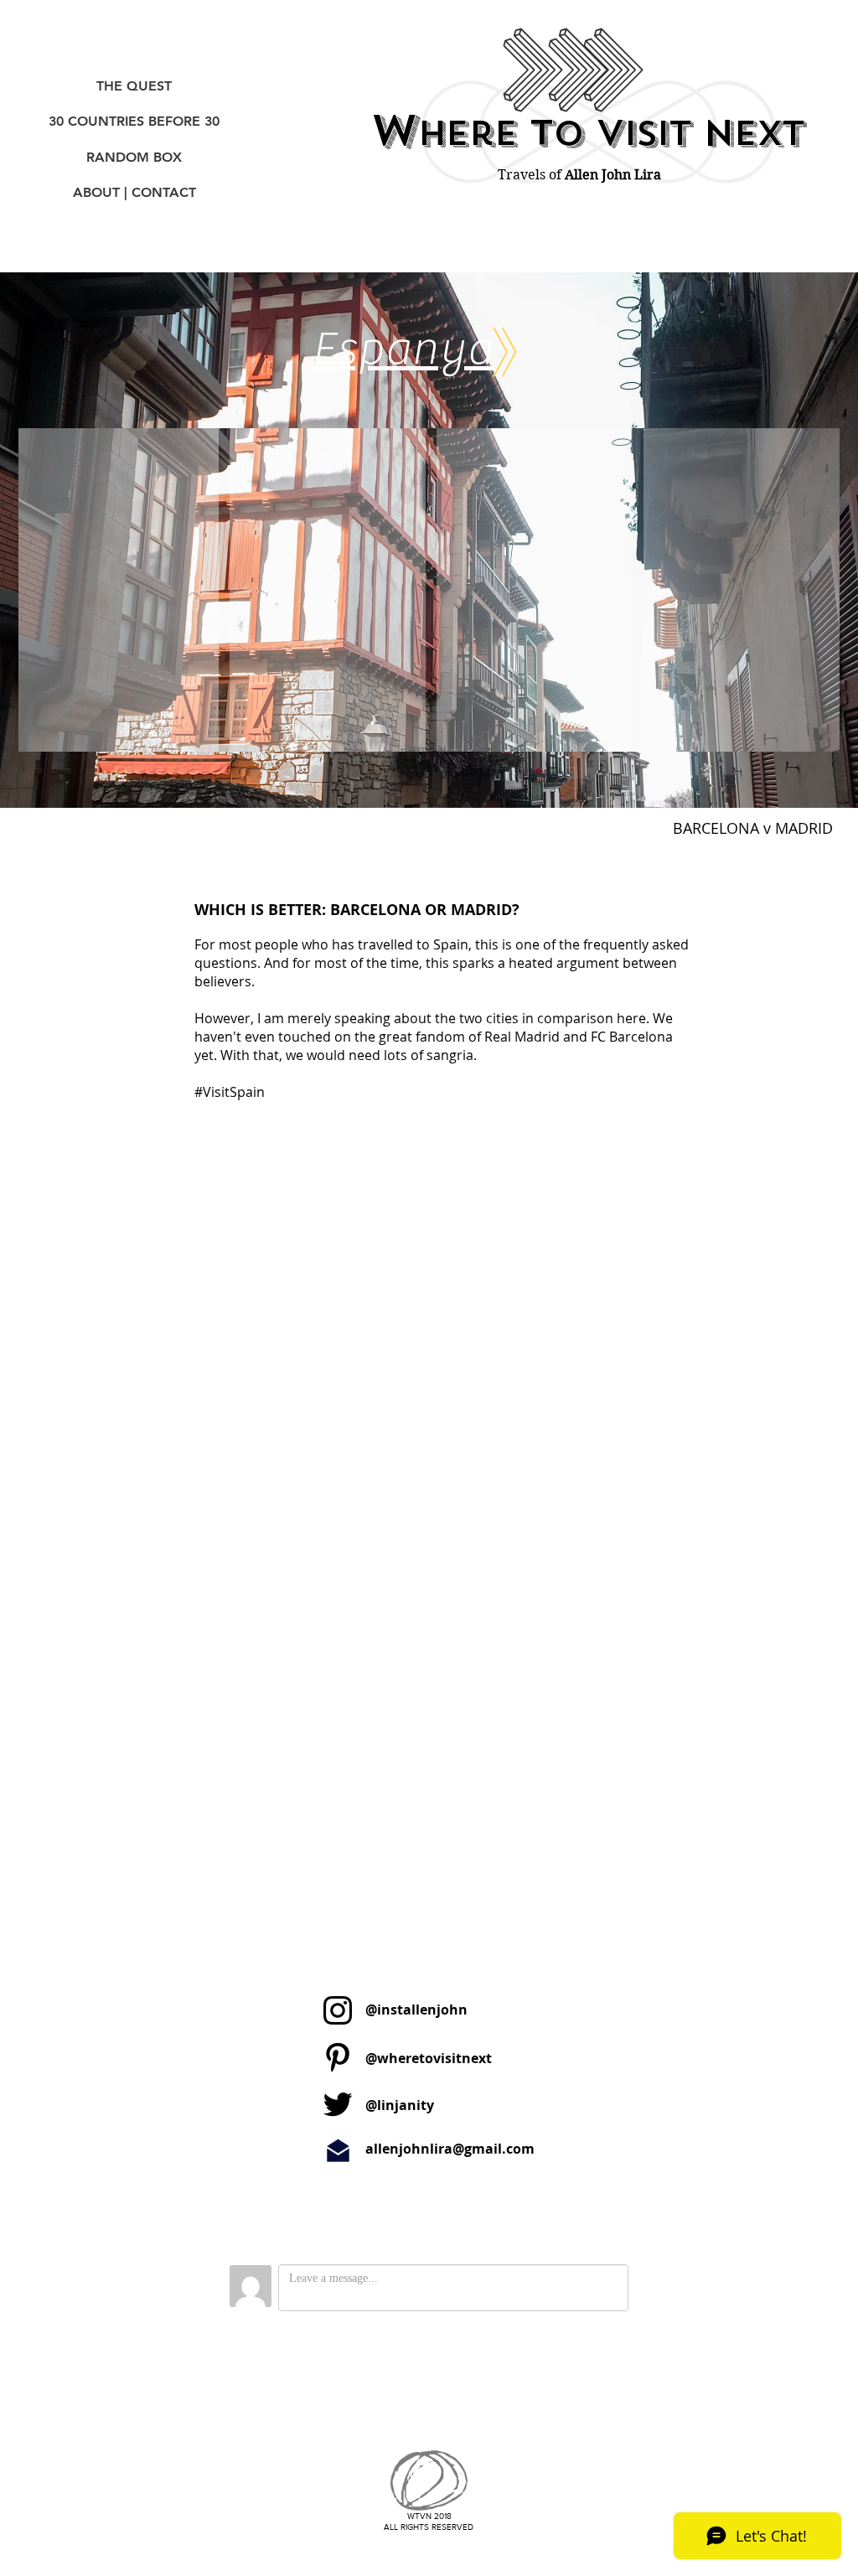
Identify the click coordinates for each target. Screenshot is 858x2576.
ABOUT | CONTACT (134, 192)
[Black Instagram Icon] (338, 2010)
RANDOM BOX (134, 157)
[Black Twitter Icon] (338, 2104)
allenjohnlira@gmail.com (450, 2149)
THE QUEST (134, 86)
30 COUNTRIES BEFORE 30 (134, 121)
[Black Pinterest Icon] (338, 2057)
